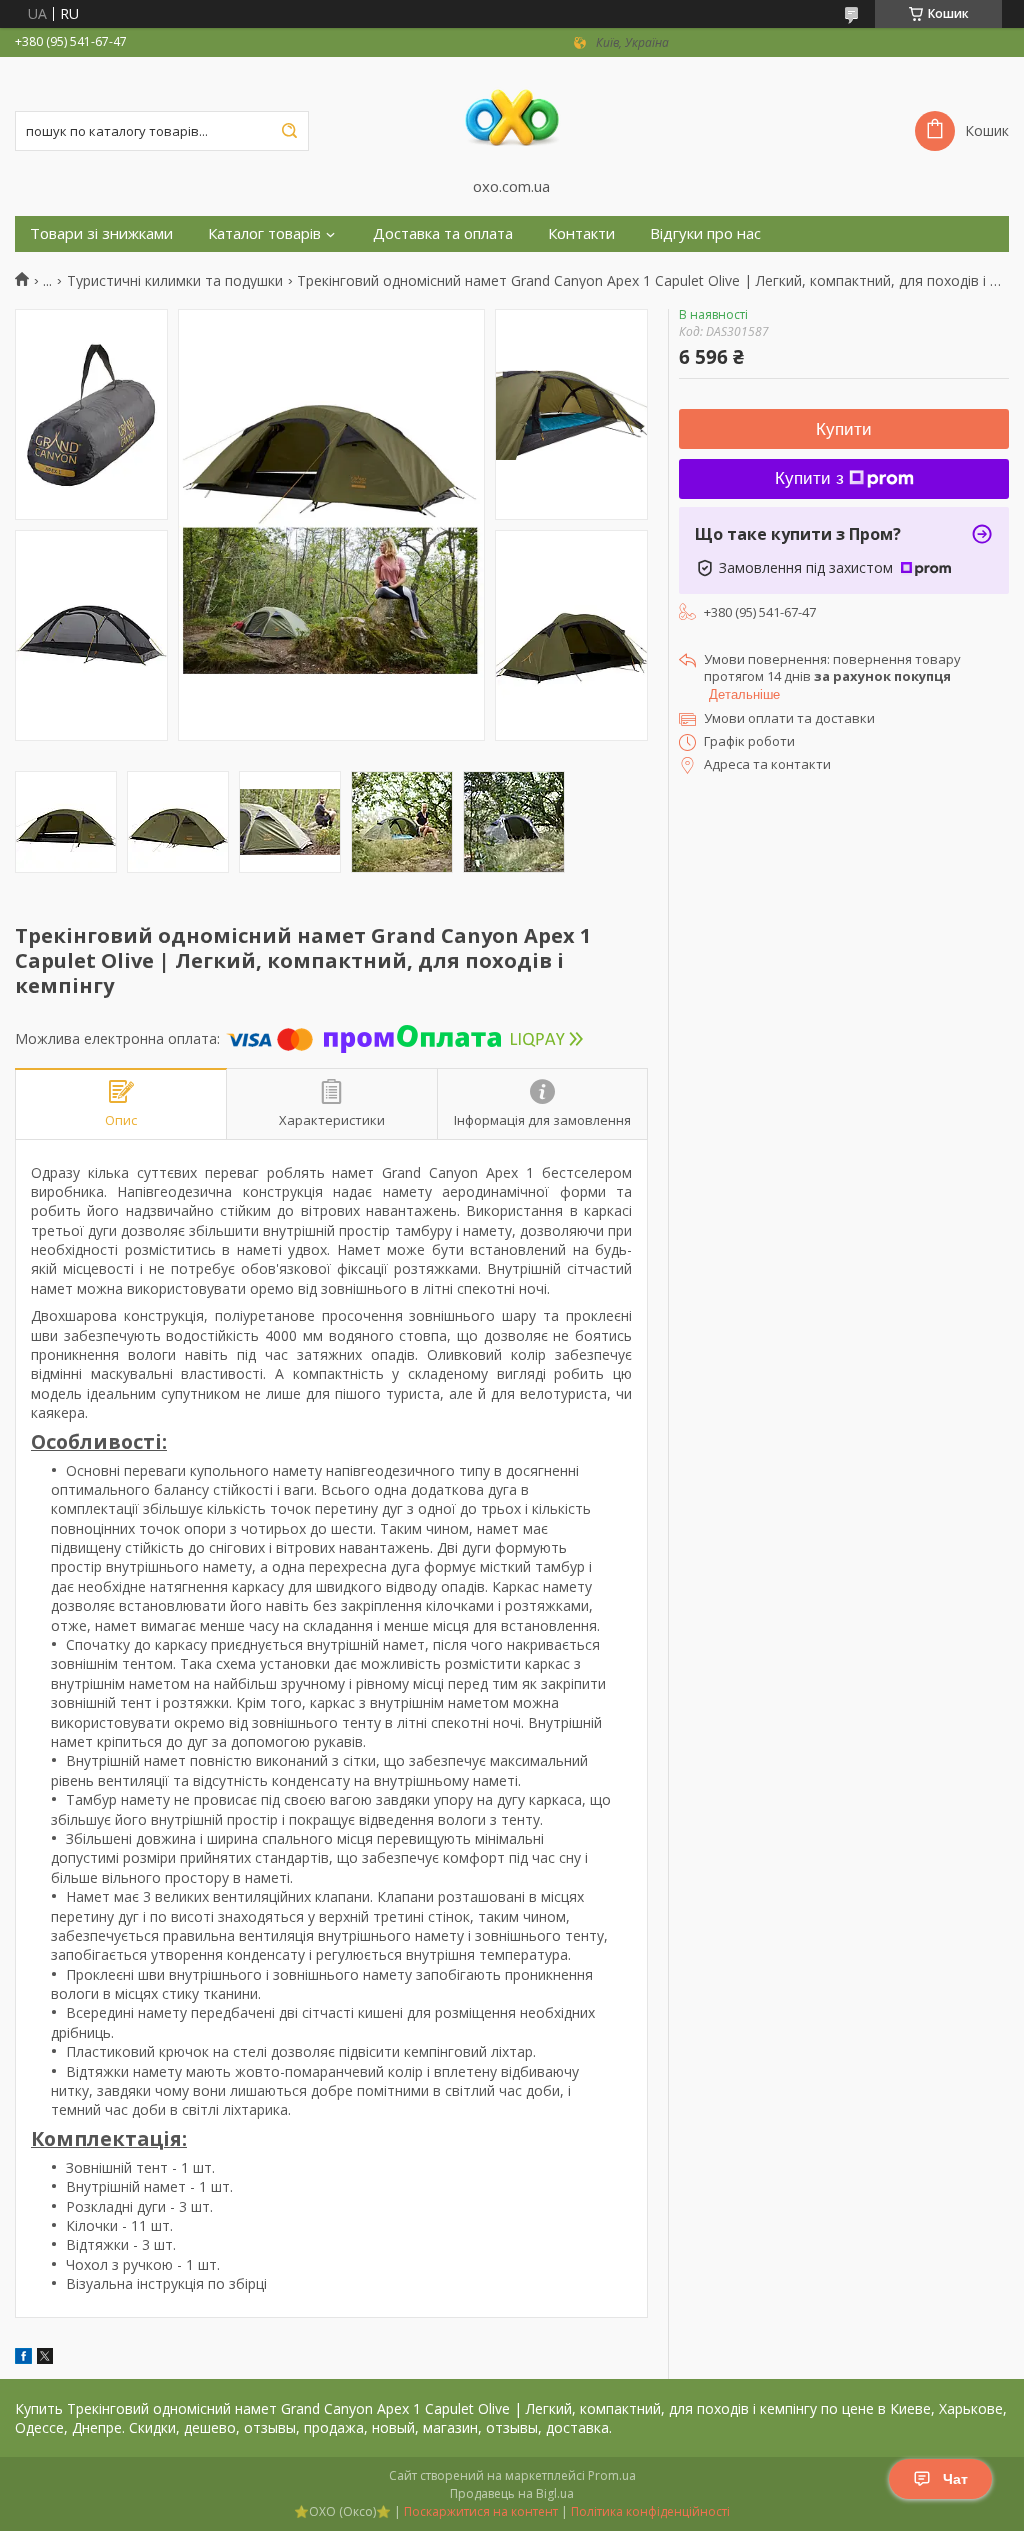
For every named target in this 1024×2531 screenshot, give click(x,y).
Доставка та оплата (443, 233)
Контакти (581, 233)
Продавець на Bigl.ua (512, 2493)
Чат (955, 2479)
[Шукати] (289, 131)
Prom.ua (612, 2475)
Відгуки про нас (705, 233)
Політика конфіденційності (650, 2511)
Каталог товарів (264, 233)
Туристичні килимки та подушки (175, 281)
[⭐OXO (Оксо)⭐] (512, 117)
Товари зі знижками (101, 233)
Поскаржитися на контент (481, 2511)
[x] (45, 2358)
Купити (844, 429)
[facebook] (23, 2358)
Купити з (809, 478)
